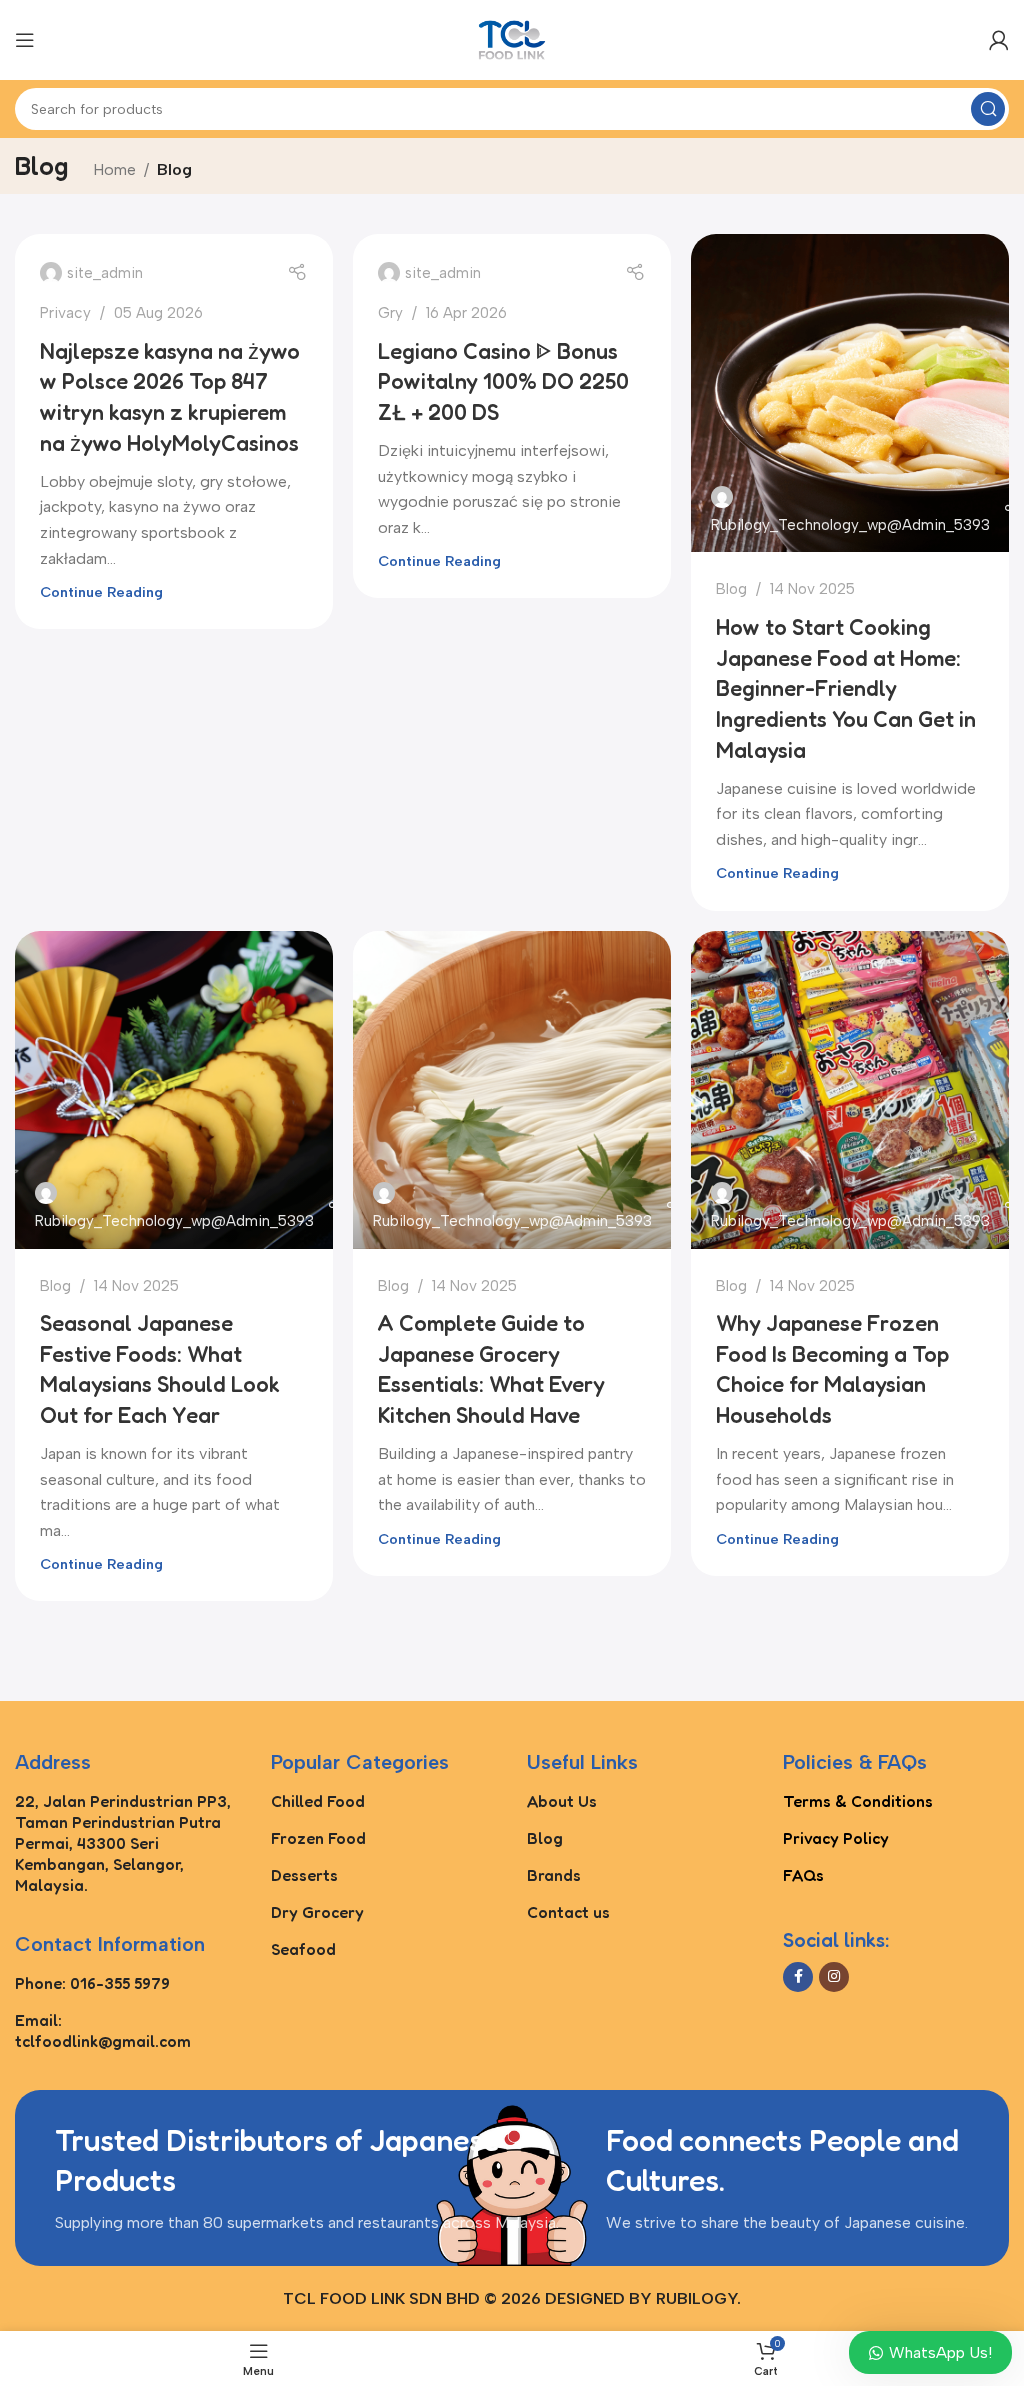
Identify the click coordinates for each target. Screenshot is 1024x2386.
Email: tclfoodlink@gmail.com (103, 2030)
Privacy (65, 313)
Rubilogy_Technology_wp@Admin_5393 (850, 525)
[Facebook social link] (798, 1977)
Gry (390, 313)
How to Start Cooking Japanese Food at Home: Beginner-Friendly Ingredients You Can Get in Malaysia (846, 688)
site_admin (105, 273)
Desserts (304, 1875)
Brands (554, 1875)
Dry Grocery (317, 1912)
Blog (731, 589)
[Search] (988, 109)
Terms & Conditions (858, 1801)
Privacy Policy (836, 1838)
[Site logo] (512, 38)
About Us (562, 1801)
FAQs (803, 1875)
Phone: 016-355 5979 (92, 1983)
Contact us (568, 1912)
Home (114, 169)
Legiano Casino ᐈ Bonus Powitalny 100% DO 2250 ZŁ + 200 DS (503, 382)
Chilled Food (318, 1801)
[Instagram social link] (834, 1977)
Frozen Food (318, 1838)
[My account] (999, 40)
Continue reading (101, 592)
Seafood (303, 1949)
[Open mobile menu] (25, 40)
